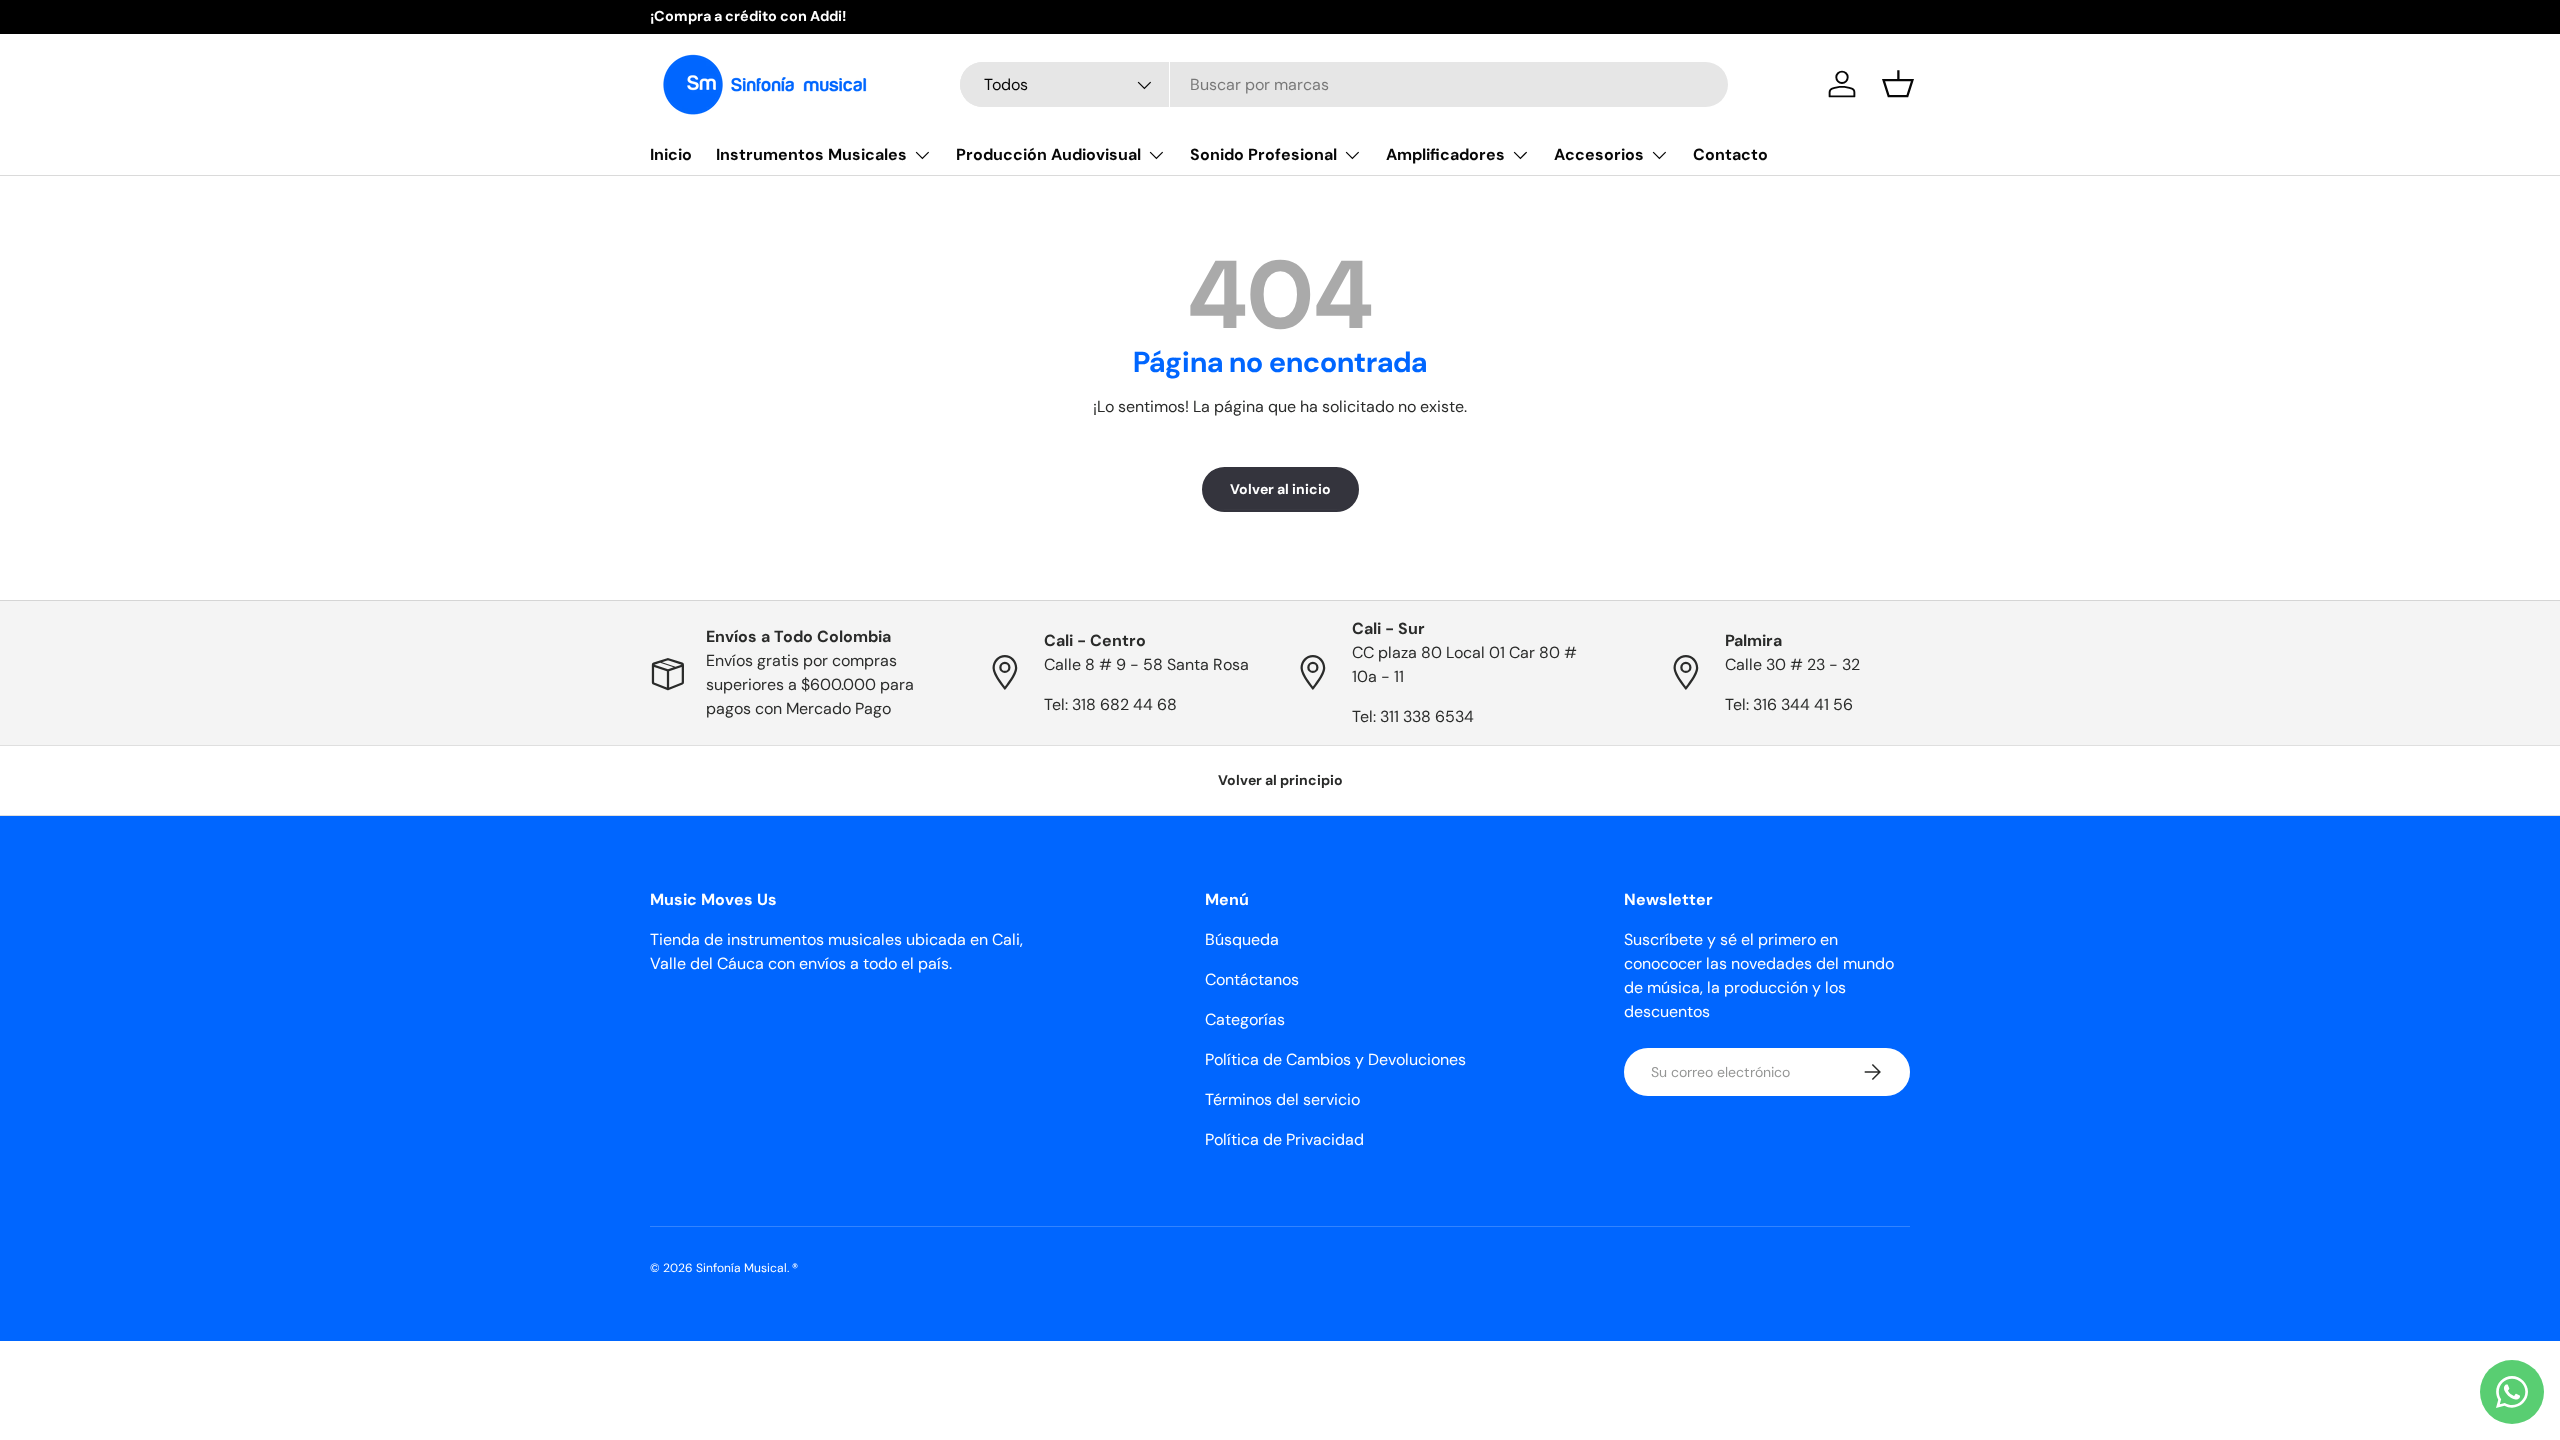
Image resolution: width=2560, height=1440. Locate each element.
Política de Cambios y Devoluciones (1335, 1059)
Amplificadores (1445, 154)
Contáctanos (1252, 979)
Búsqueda (1242, 939)
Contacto (1730, 154)
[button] (1898, 84)
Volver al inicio (1280, 489)
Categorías (1245, 1019)
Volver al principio (1280, 780)
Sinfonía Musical (741, 1268)
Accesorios (1599, 154)
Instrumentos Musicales (811, 154)
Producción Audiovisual (1048, 154)
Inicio (671, 154)
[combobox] (1344, 84)
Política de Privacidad (1284, 1139)
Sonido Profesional (1263, 154)
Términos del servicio (1282, 1099)
